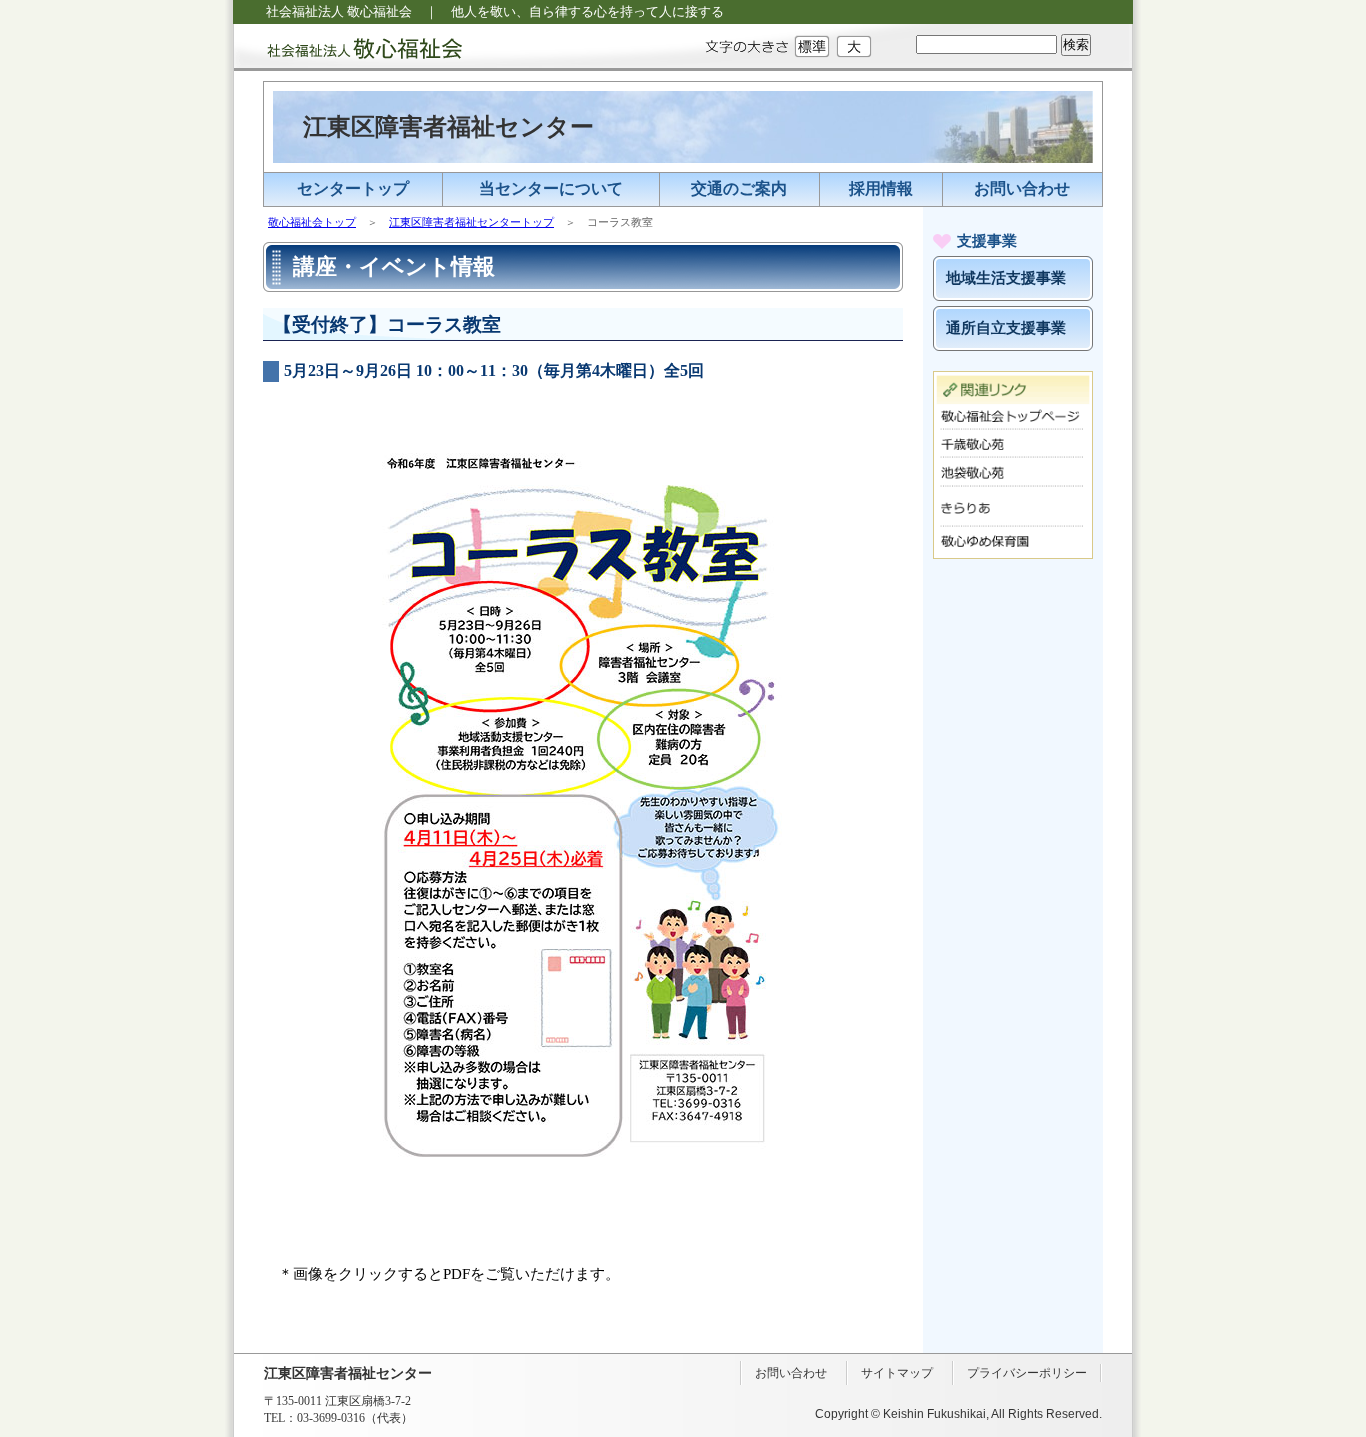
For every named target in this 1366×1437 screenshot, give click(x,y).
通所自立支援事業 (1006, 328)
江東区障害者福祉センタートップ (471, 222)
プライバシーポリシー (1027, 1373)
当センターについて (551, 188)
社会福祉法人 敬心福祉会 (348, 47)
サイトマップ (897, 1373)
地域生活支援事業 (1006, 278)
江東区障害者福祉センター (448, 127)
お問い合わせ (1022, 188)
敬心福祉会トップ (312, 222)
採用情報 (881, 188)
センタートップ (353, 188)
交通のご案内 (739, 188)
